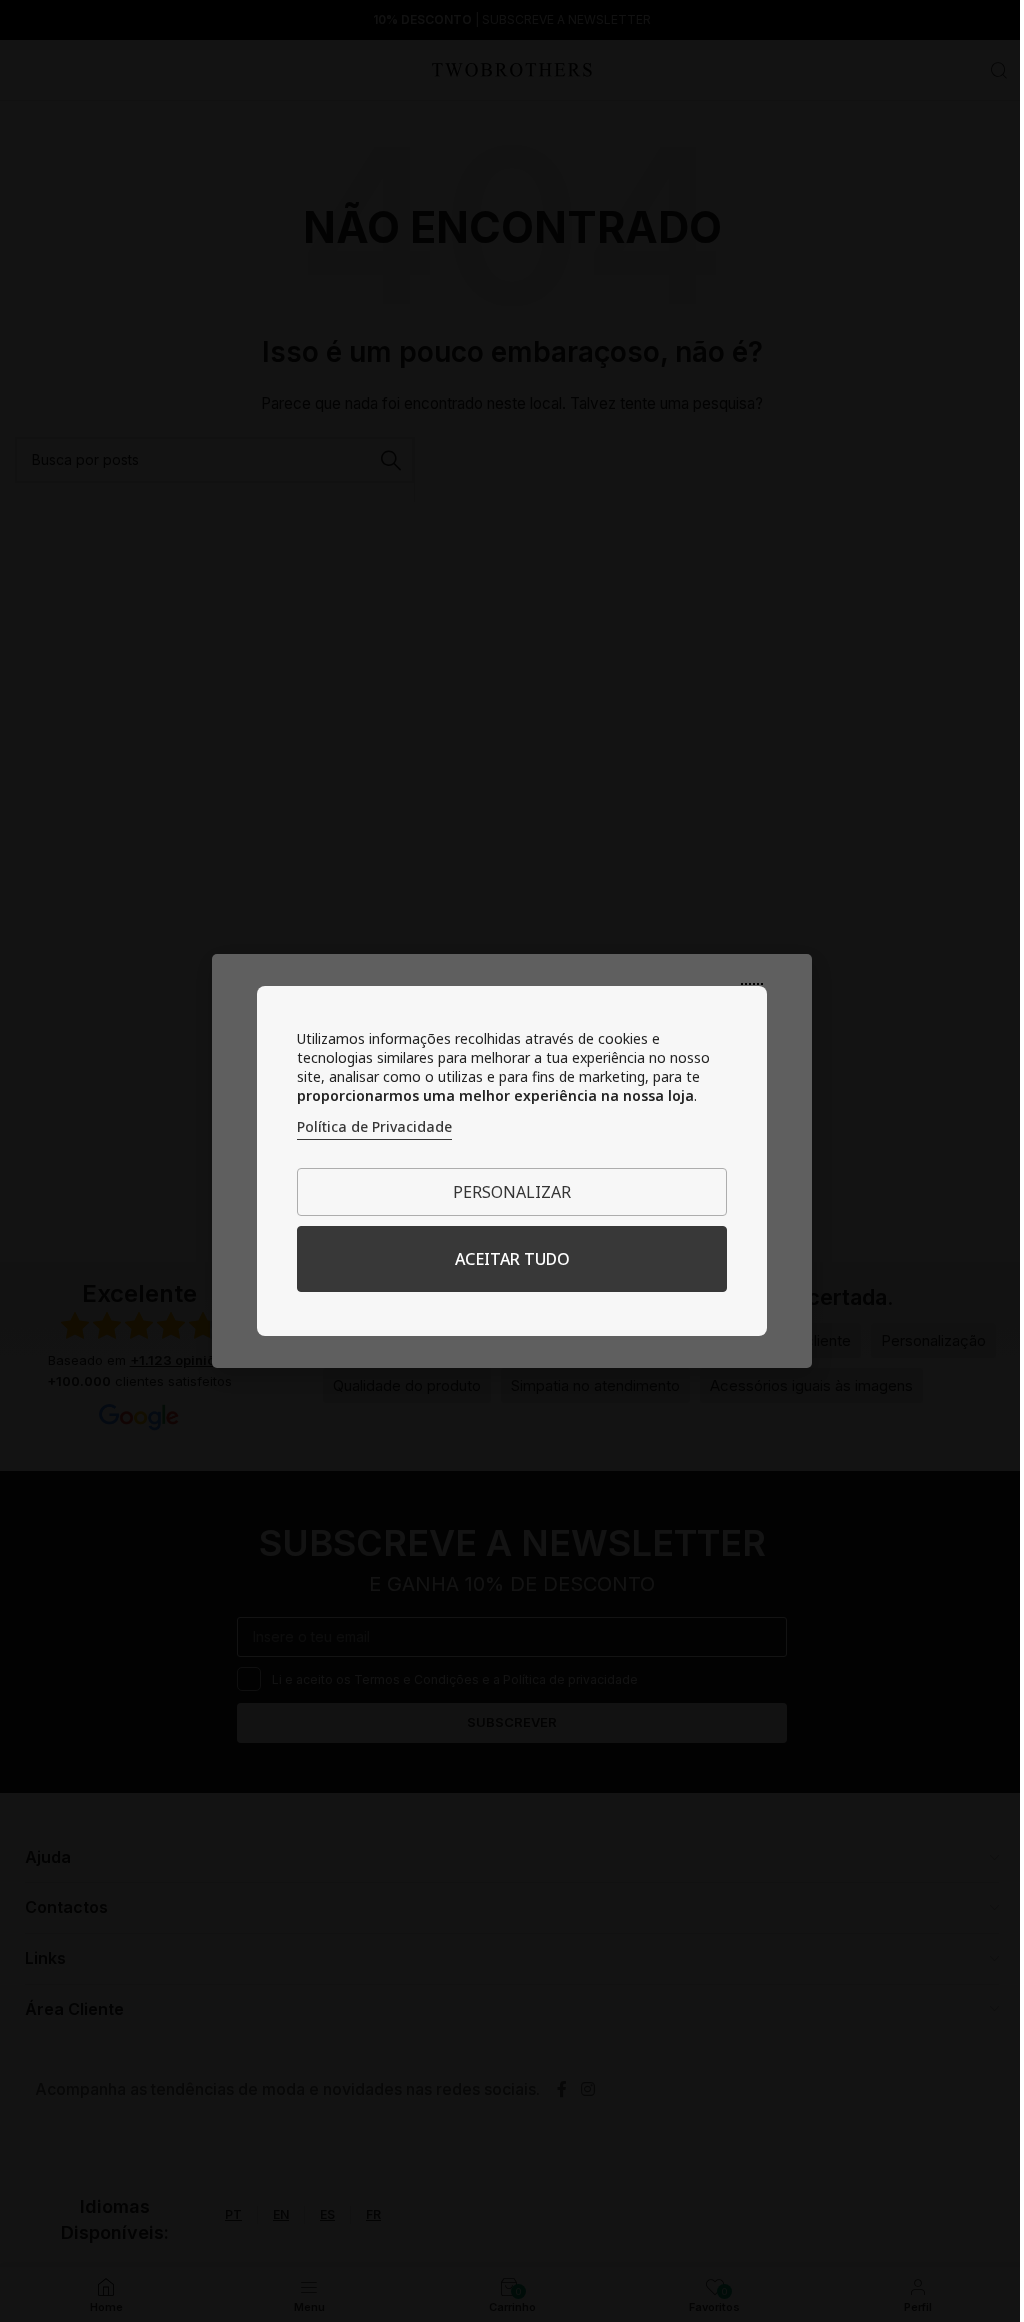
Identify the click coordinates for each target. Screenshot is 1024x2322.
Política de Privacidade (374, 1126)
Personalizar (512, 1192)
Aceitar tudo (512, 1259)
